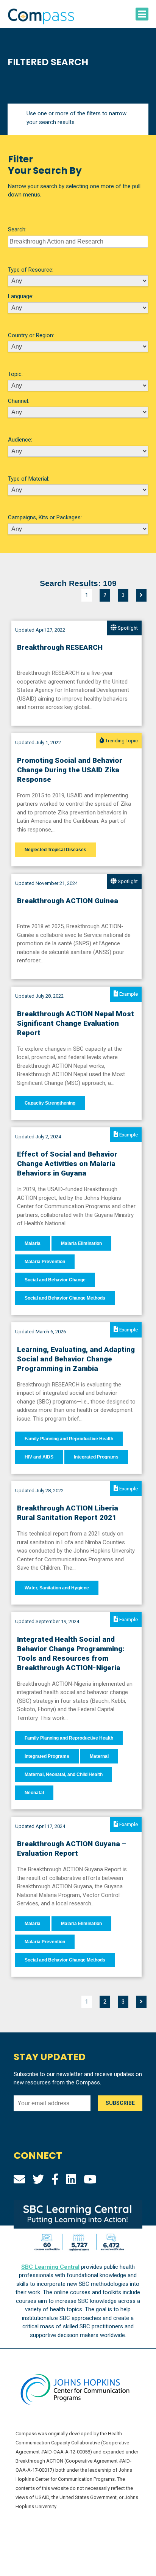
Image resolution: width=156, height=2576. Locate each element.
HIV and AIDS (39, 1457)
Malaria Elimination (81, 1243)
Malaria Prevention (45, 1262)
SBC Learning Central (50, 2267)
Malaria (33, 1243)
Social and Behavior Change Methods (65, 1298)
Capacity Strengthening (50, 1103)
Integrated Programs (96, 1457)
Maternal (99, 1756)
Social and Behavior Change (55, 1280)
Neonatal (34, 1793)
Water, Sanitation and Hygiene (57, 1588)
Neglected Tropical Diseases (55, 850)
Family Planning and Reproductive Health (69, 1439)
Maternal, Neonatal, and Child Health (64, 1774)
